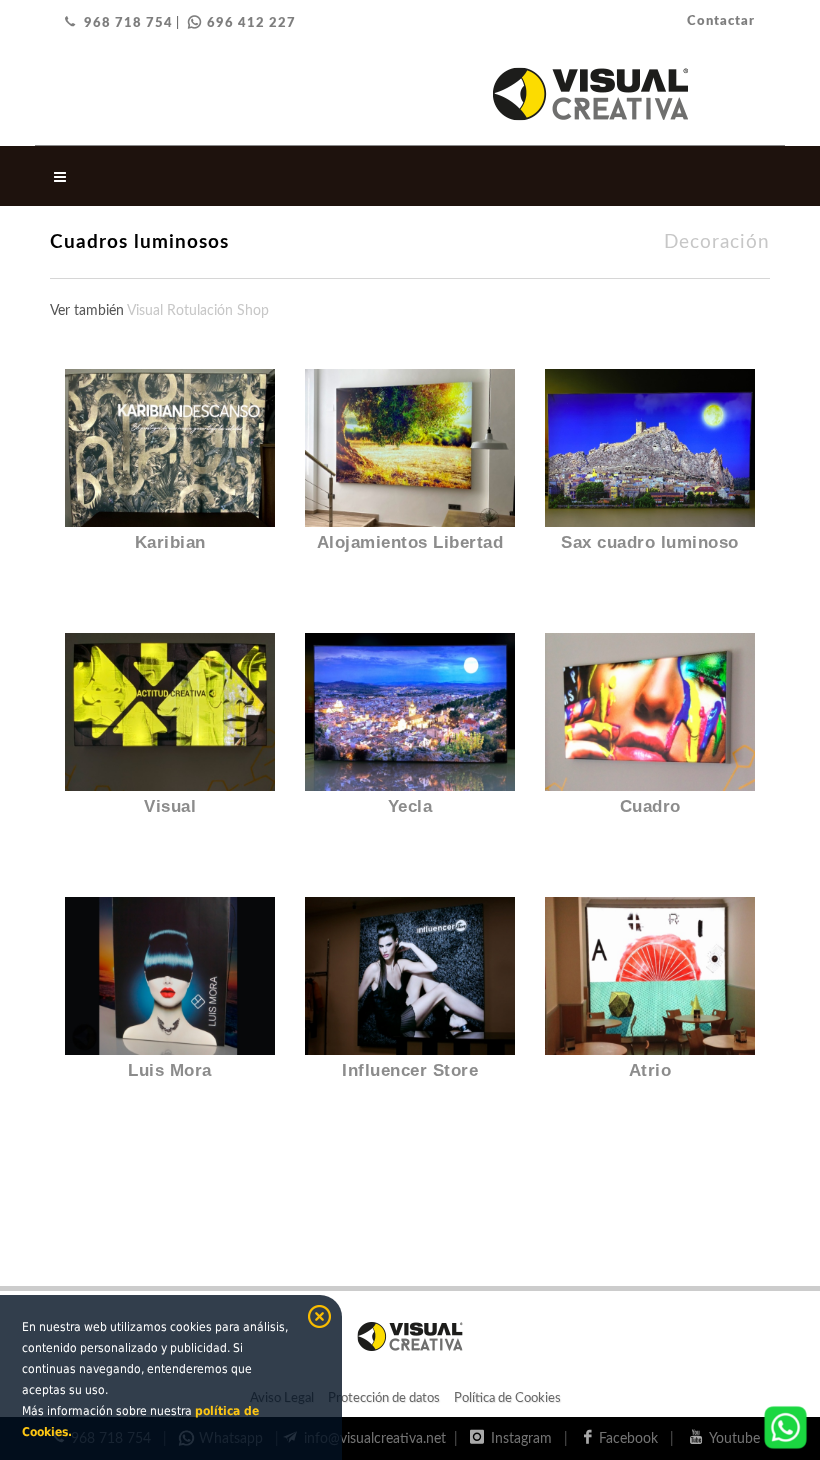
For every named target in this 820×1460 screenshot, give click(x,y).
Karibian (170, 542)
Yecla (410, 806)
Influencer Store (410, 1070)
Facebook (632, 1439)
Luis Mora (170, 1070)
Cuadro (650, 806)
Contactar (721, 21)
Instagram (525, 1439)
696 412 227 (251, 23)
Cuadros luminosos (139, 242)
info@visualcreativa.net (377, 1439)
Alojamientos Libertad (410, 542)
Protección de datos (384, 1398)
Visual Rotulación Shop (198, 311)
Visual (170, 806)
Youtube (738, 1439)
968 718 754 (128, 23)
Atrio (650, 1070)
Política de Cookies (507, 1398)
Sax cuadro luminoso (650, 542)
